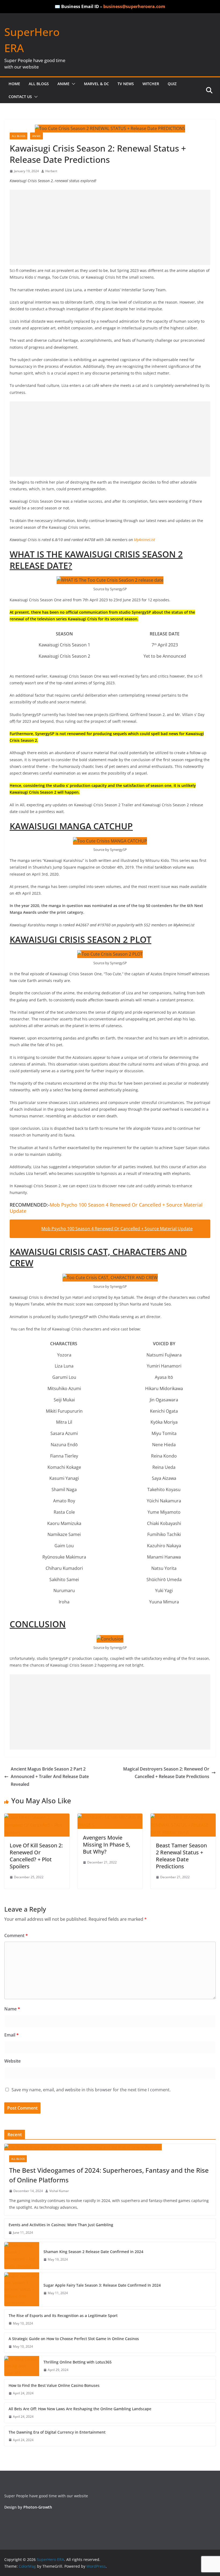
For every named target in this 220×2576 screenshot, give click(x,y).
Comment (16, 1935)
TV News (126, 84)
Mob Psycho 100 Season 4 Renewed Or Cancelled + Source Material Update (106, 1208)
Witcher (151, 84)
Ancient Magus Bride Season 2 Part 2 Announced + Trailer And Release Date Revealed (50, 1777)
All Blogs (39, 84)
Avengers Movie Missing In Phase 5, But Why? (107, 1845)
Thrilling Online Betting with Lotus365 (78, 2362)
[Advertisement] (110, 227)
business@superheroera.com (134, 6)
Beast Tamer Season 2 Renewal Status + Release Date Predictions (181, 1856)
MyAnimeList (144, 540)
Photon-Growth (38, 2507)
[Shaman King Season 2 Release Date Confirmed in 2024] (22, 2256)
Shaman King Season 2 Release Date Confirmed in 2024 (93, 2252)
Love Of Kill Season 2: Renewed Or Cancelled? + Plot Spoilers (36, 1856)
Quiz (172, 84)
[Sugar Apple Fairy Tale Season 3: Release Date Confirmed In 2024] (22, 2289)
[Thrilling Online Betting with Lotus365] (22, 2366)
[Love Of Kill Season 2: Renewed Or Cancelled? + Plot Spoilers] (37, 1817)
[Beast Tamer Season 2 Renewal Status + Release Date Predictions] (183, 1817)
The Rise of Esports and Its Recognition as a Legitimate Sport (63, 2316)
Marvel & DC (96, 84)
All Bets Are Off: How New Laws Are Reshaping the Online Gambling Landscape (80, 2409)
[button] (72, 84)
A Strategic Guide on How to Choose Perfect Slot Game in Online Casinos (74, 2339)
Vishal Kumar (59, 2191)
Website (12, 2061)
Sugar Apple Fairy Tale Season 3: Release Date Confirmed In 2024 (102, 2285)
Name (12, 2009)
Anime (63, 84)
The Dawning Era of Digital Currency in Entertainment (57, 2432)
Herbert (51, 171)
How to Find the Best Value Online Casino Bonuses (54, 2385)
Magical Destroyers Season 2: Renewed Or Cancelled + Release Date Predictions (166, 1773)
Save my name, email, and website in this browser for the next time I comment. (91, 2090)
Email (12, 2035)
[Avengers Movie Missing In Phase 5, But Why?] (110, 1817)
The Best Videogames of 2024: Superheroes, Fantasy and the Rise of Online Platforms (109, 2175)
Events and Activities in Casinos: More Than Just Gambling (61, 2225)
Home (14, 84)
